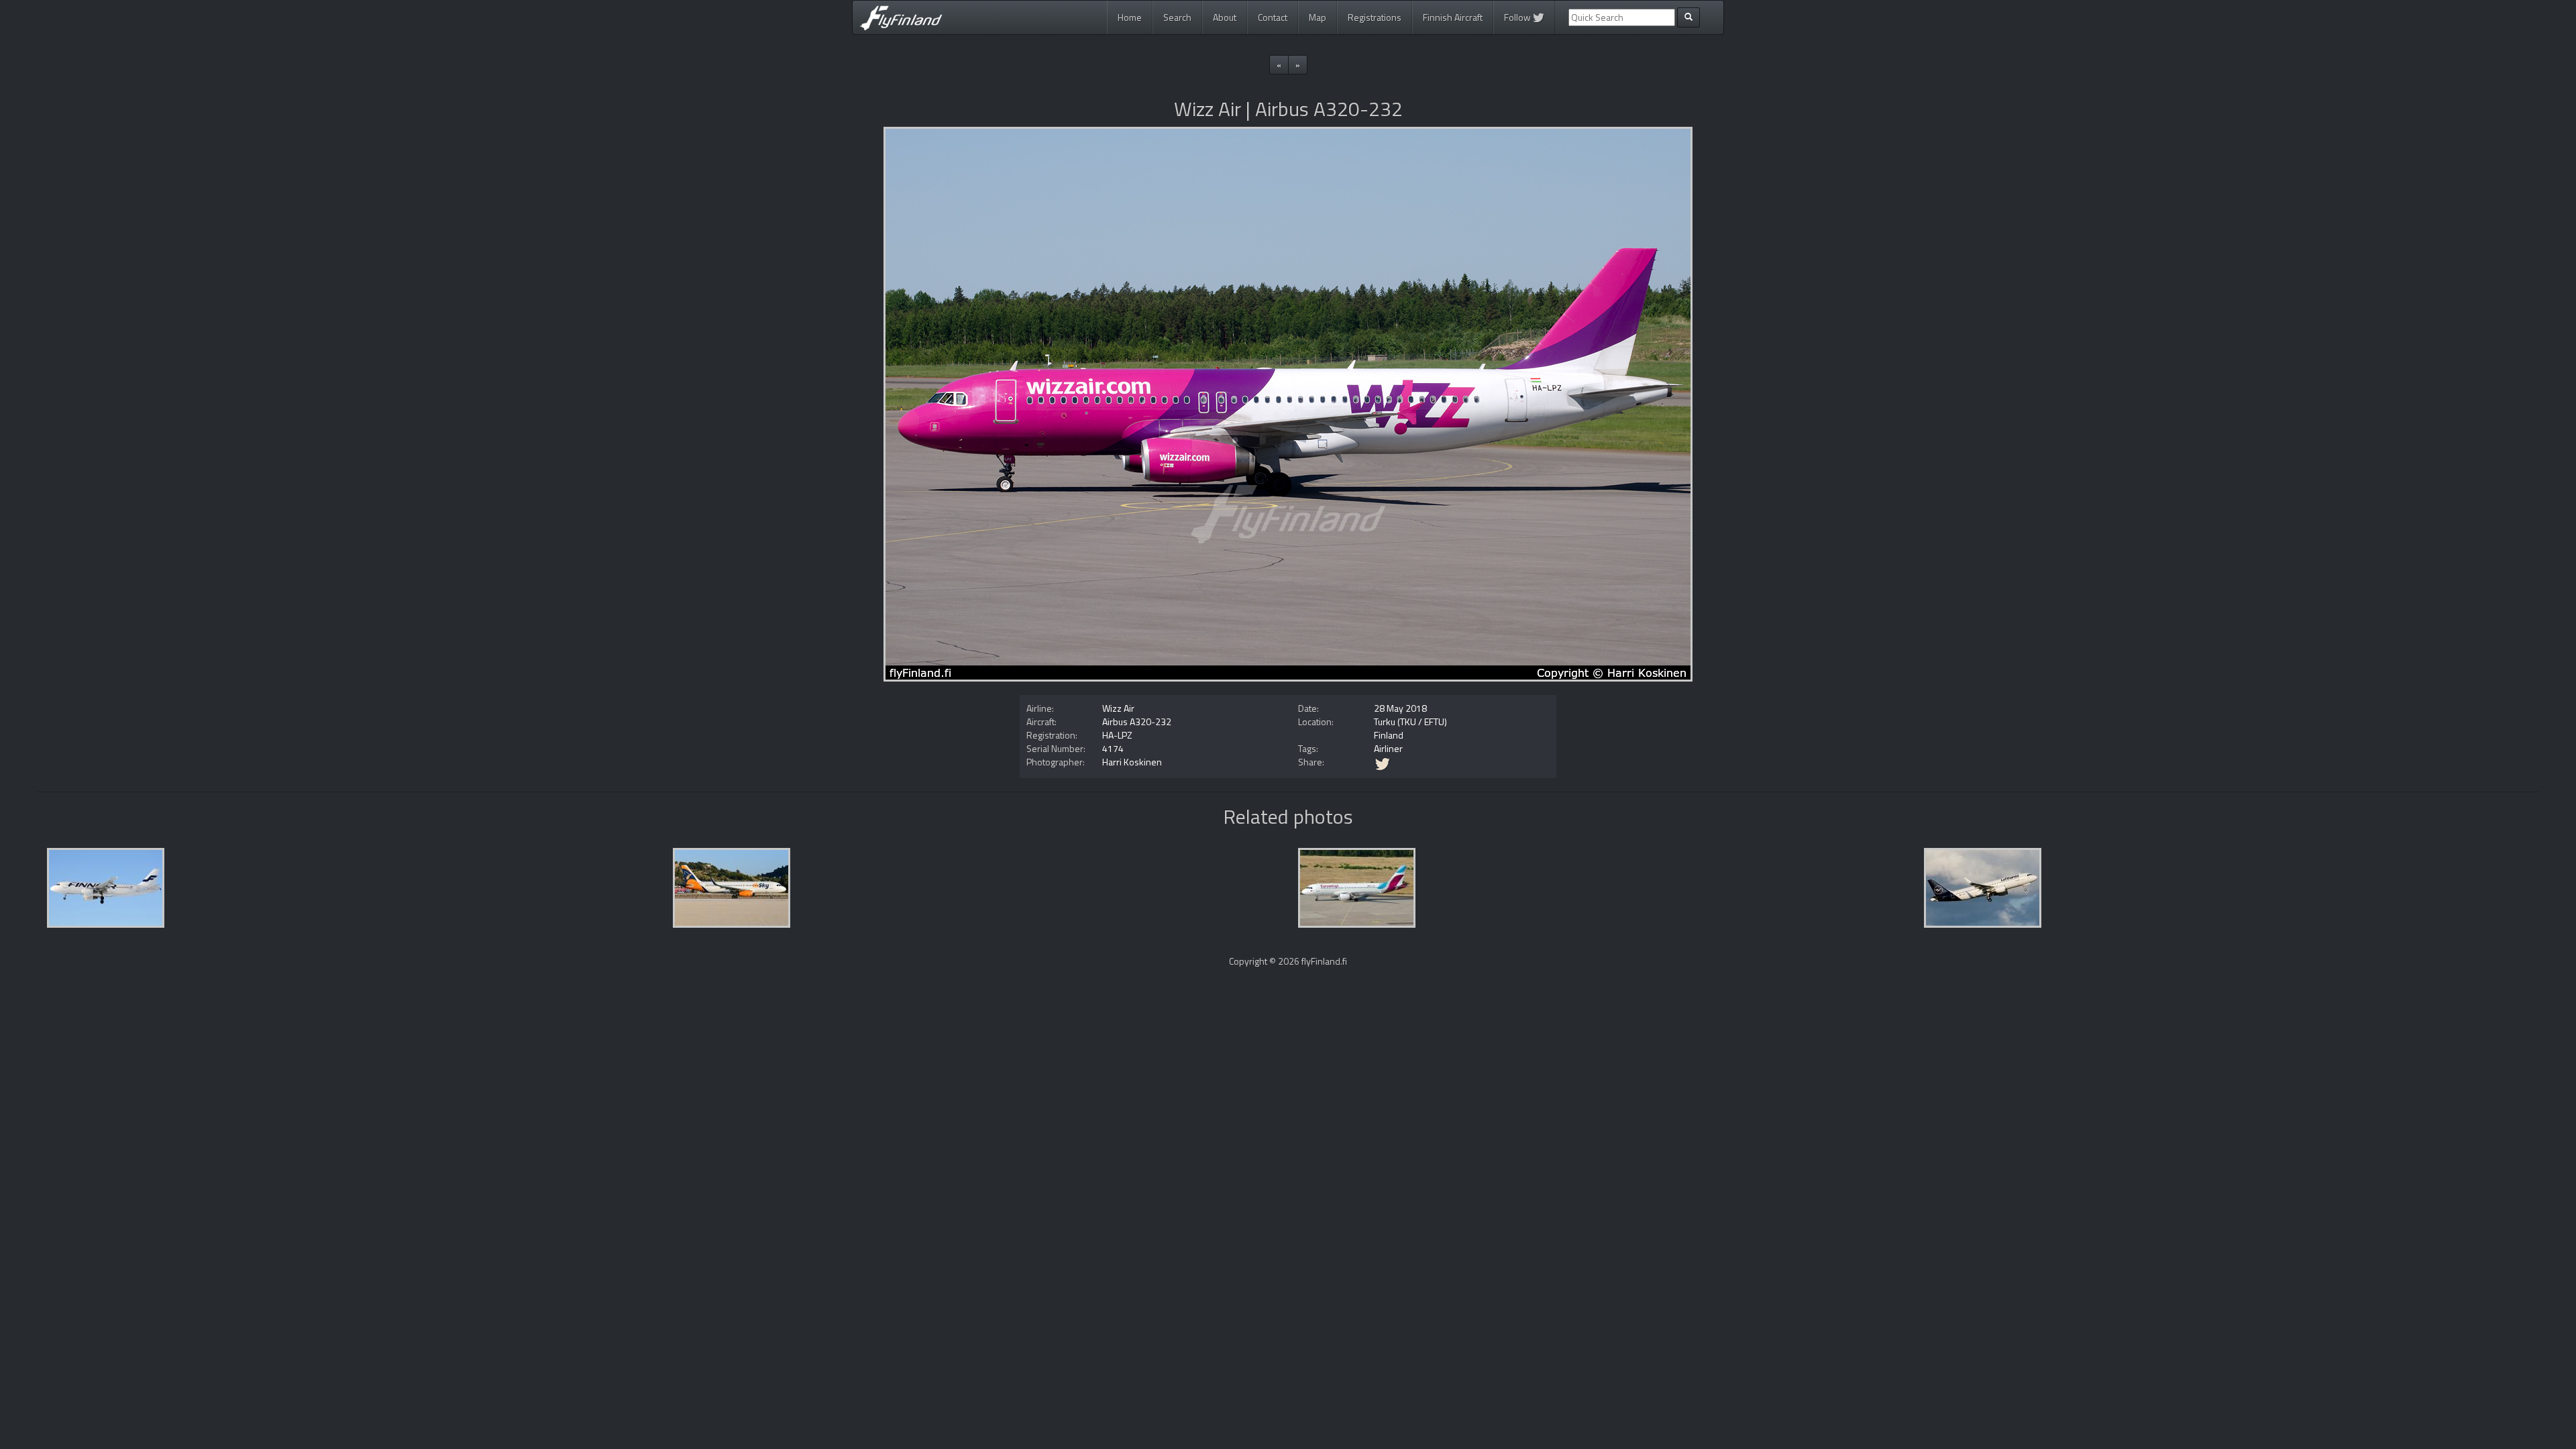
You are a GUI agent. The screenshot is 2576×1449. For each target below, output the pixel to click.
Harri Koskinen (1132, 762)
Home (1130, 17)
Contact (1273, 17)
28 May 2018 (1400, 708)
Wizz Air (1118, 708)
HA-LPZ (1117, 735)
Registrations (1375, 17)
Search (1177, 17)
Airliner (1388, 748)
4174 (1113, 748)
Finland (1389, 735)
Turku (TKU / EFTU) (1410, 721)
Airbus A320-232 (1137, 721)
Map (1318, 17)
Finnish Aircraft (1453, 17)
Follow (1518, 17)
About (1225, 17)
